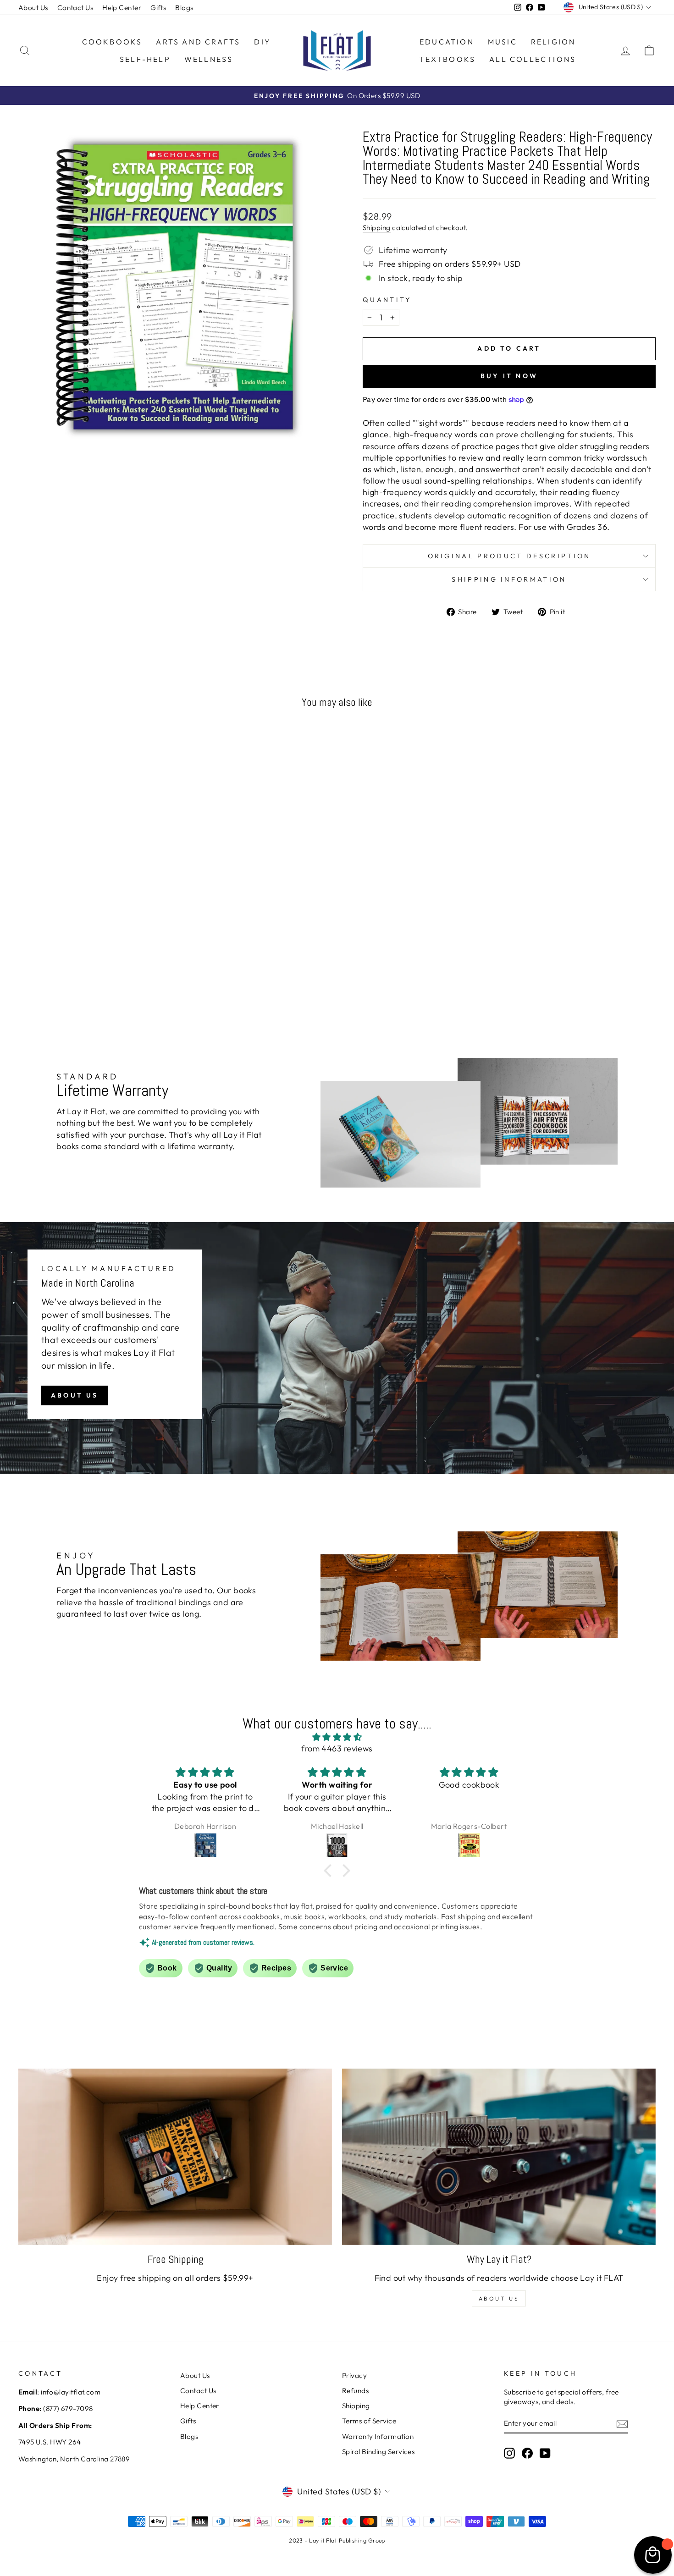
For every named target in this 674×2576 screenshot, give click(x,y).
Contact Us (75, 8)
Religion (553, 42)
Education (447, 42)
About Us (33, 8)
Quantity (387, 300)
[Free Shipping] (175, 2157)
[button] (330, 1871)
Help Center (122, 8)
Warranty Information (378, 2436)
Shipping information (509, 579)
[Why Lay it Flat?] (499, 2157)
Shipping (377, 228)
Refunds (355, 2391)
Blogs (184, 8)
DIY (262, 42)
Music (503, 42)
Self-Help (145, 59)
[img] (337, 1737)
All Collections (533, 59)
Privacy (354, 2375)
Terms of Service (369, 2421)
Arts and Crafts (198, 42)
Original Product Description (509, 556)
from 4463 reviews (337, 1748)
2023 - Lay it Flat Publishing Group (337, 2540)
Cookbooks (112, 42)
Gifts (158, 8)
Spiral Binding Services (378, 2452)
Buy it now (509, 376)
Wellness (209, 59)
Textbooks (447, 59)
